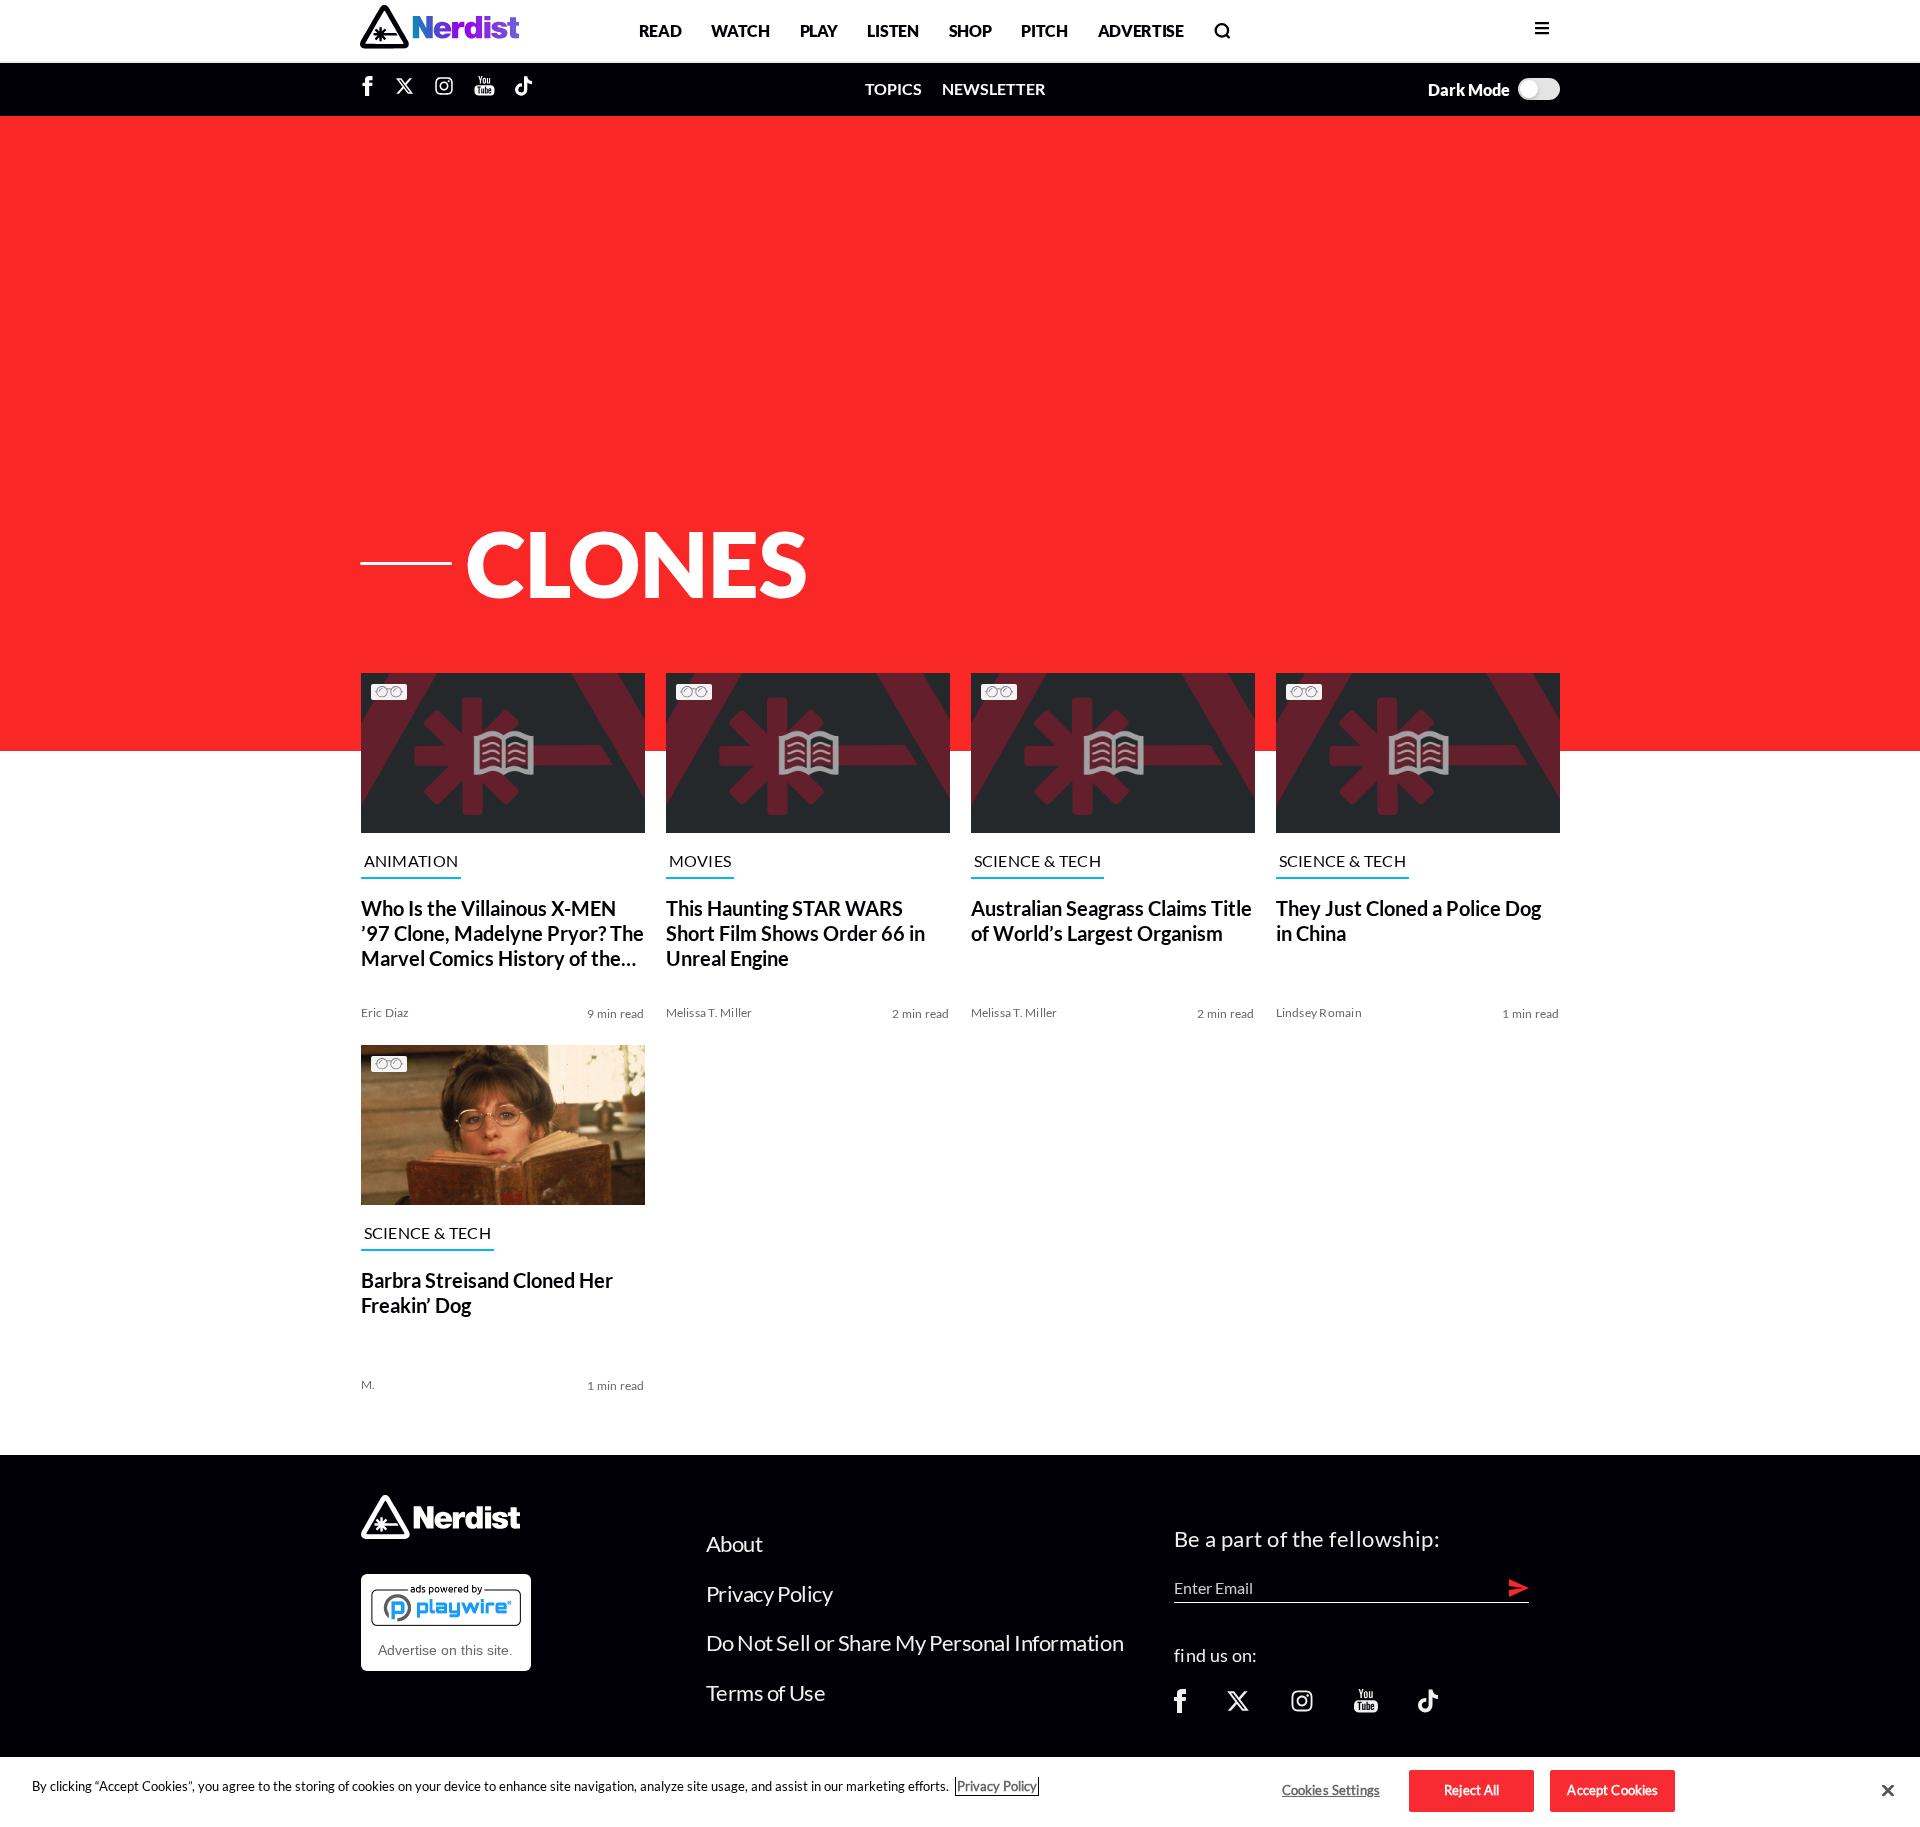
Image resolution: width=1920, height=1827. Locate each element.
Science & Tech (1037, 861)
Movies (700, 861)
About (734, 1543)
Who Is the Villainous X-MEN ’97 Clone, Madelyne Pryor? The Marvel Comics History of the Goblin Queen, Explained (502, 933)
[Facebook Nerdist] (372, 89)
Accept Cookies (1612, 1790)
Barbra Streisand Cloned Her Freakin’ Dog (487, 1292)
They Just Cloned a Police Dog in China (1408, 920)
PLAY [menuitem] (819, 30)
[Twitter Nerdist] (404, 89)
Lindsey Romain (1319, 1012)
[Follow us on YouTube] (1366, 1707)
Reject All (1471, 1790)
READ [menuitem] (660, 30)
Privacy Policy (769, 1593)
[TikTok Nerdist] (523, 89)
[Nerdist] (439, 30)
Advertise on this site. (445, 1650)
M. (368, 1384)
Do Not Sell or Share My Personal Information (915, 1642)
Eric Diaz (385, 1012)
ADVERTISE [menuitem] (1141, 30)
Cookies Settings (1331, 1790)
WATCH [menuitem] (740, 30)
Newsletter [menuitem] (993, 88)
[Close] (1888, 1791)
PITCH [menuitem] (1044, 30)
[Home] (440, 1533)
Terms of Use (766, 1692)
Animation (411, 861)
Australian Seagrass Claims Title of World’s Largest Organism (1111, 920)
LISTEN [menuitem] (892, 30)
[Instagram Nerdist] (444, 89)
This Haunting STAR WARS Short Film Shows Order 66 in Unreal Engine (795, 933)
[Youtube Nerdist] (484, 89)
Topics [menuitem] (893, 88)
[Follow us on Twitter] (1238, 1707)
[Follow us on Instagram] (1302, 1707)
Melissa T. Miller (709, 1012)
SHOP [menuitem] (970, 30)
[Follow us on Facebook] (1180, 1707)
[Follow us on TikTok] (1428, 1707)
